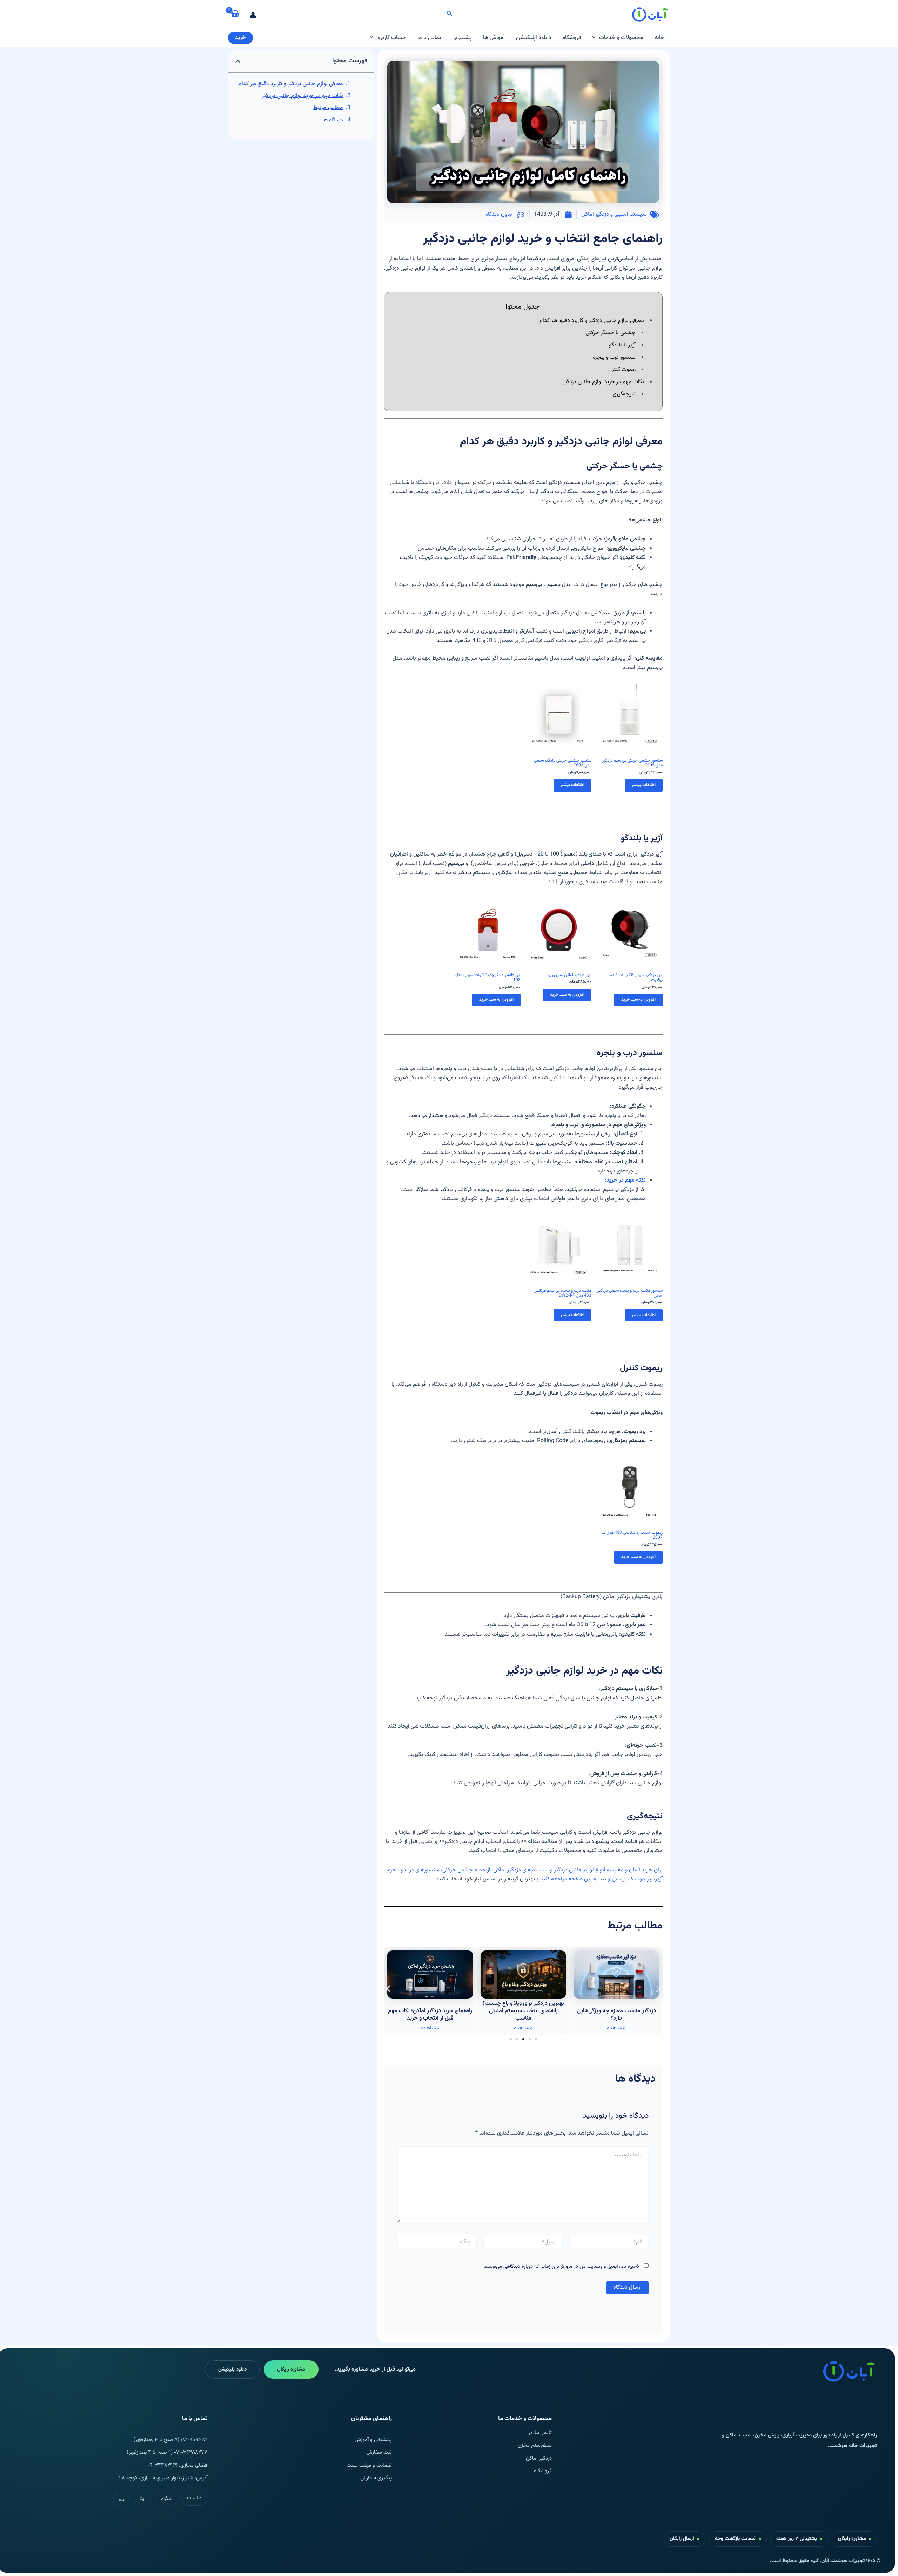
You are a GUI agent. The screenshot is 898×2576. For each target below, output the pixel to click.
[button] (449, 15)
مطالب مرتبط (328, 108)
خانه (659, 38)
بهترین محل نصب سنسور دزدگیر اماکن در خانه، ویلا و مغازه (430, 2015)
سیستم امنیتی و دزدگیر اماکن (614, 214)
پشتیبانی (462, 38)
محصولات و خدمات (621, 38)
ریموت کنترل (622, 370)
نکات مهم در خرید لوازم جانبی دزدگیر (302, 96)
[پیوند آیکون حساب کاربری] (253, 15)
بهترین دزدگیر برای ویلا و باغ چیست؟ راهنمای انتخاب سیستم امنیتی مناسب (616, 2011)
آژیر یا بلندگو (622, 345)
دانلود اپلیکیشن (534, 38)
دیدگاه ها (333, 120)
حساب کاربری (391, 38)
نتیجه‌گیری (624, 394)
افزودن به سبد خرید (638, 1000)
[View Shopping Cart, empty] (235, 14)
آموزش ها (494, 38)
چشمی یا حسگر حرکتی (611, 333)
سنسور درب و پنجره (614, 357)
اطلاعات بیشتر (644, 785)
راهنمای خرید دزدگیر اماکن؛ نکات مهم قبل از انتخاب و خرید (523, 2015)
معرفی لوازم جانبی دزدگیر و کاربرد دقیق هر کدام (291, 84)
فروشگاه (572, 38)
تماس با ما (429, 38)
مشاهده (616, 2028)
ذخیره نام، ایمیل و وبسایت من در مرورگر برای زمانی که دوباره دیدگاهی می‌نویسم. (561, 2267)
